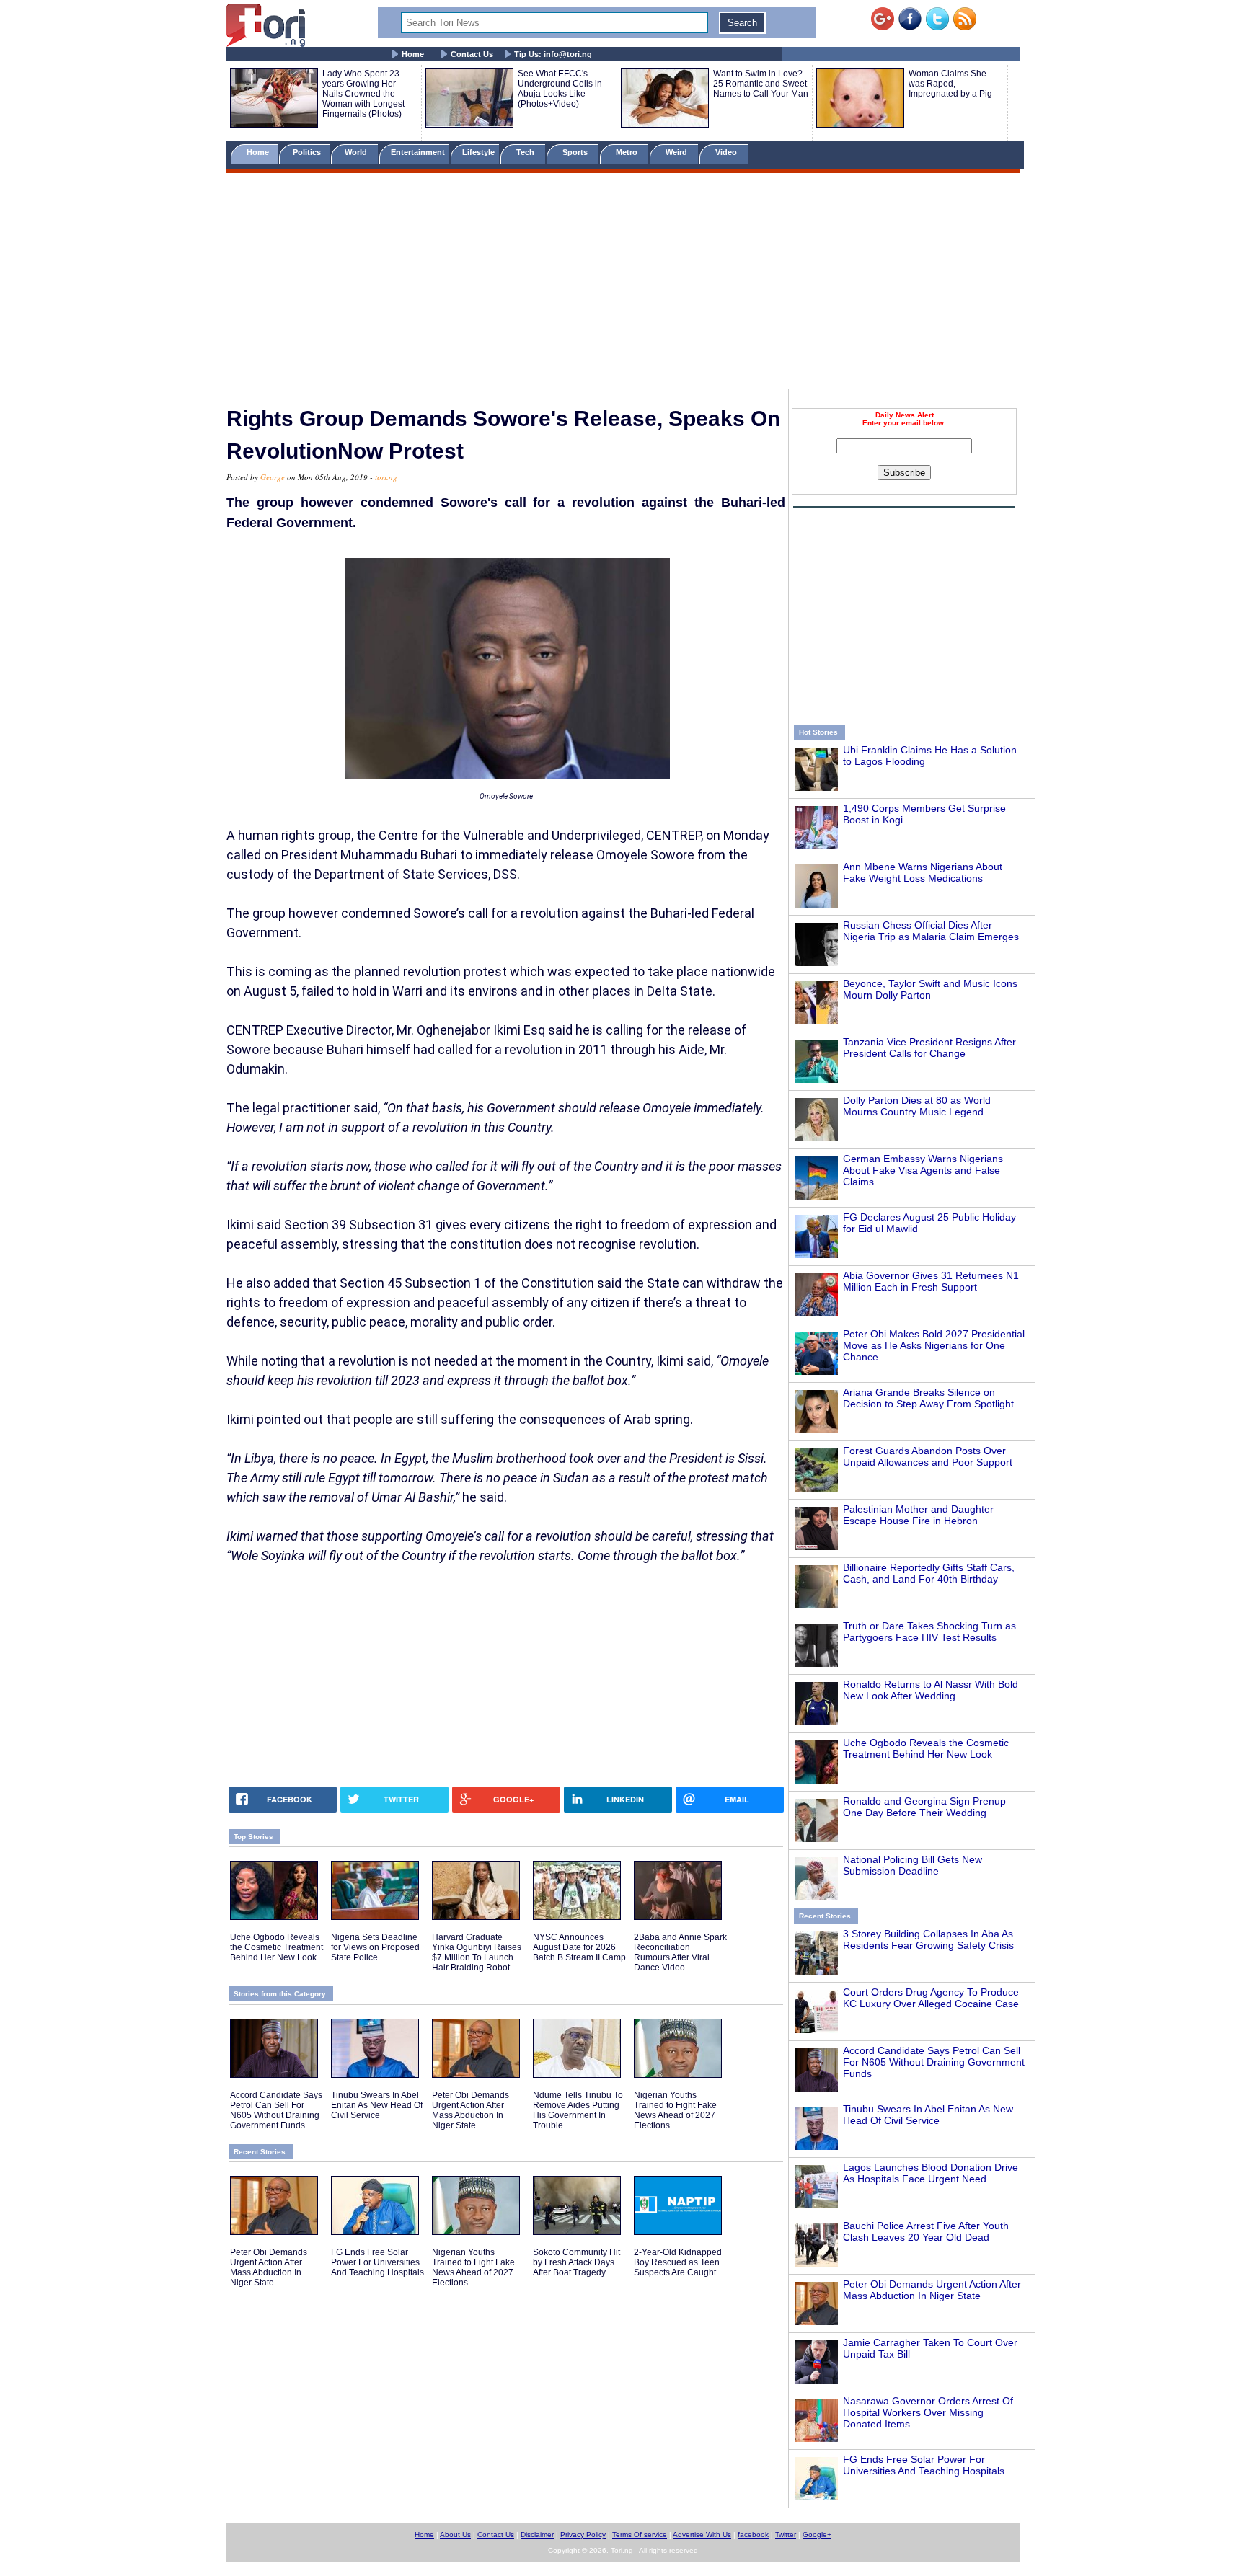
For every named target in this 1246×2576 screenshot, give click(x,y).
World (358, 152)
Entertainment (418, 152)
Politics (308, 152)
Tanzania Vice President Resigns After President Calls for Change (929, 1048)
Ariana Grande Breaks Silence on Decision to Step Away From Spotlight (928, 1398)
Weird (677, 152)
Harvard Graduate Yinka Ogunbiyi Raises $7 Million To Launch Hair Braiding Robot (477, 1952)
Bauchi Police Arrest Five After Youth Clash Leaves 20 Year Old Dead (926, 2231)
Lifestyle (478, 152)
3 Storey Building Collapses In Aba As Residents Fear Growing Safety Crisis (928, 1939)
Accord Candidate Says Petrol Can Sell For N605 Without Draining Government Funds (934, 2062)
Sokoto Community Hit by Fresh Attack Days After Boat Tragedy (576, 2262)
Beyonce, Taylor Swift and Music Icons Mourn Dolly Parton (930, 989)
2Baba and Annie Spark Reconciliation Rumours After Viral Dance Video (680, 1952)
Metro (628, 152)
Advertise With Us (702, 2535)
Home (413, 54)
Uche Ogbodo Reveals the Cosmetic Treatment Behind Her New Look (926, 1748)
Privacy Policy (583, 2535)
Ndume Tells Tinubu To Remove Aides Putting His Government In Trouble (578, 2110)
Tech (526, 152)
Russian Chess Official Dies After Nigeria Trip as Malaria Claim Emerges (931, 931)
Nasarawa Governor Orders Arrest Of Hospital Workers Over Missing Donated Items (928, 2412)
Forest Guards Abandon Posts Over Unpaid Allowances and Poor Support (928, 1456)
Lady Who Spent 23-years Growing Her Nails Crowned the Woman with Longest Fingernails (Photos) (363, 94)
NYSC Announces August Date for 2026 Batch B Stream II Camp (579, 1947)
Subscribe (904, 473)
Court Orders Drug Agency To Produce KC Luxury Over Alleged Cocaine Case (931, 1998)
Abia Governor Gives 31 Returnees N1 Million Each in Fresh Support (931, 1281)
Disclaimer (537, 2535)
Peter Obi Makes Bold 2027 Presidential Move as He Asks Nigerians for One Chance (934, 1345)
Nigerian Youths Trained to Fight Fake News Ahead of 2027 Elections (675, 2110)
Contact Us (472, 54)
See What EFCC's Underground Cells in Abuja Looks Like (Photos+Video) (560, 89)
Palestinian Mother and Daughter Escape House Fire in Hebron (918, 1515)
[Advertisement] (623, 283)
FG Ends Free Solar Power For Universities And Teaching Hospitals (924, 2465)
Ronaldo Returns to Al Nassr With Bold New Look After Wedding (931, 1690)
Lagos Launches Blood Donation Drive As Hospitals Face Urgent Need (931, 2173)
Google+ (817, 2535)
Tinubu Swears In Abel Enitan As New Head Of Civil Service (928, 2115)
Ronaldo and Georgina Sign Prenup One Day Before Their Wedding (924, 1807)
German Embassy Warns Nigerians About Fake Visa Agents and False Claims (923, 1170)
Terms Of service (640, 2535)
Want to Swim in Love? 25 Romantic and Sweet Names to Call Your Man (761, 84)
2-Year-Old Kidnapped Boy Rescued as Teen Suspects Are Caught (678, 2262)
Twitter (786, 2535)
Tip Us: (553, 54)
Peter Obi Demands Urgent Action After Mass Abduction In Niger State (932, 2290)
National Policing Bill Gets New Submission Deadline (913, 1865)
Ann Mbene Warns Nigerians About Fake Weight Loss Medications (923, 872)
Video (727, 152)
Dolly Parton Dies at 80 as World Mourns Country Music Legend (917, 1106)
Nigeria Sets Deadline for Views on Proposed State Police (375, 1947)
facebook (753, 2535)
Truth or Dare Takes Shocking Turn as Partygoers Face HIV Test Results (929, 1632)
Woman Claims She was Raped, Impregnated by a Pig (950, 84)
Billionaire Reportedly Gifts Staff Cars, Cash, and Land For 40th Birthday (929, 1573)
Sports (576, 152)
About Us (455, 2535)
